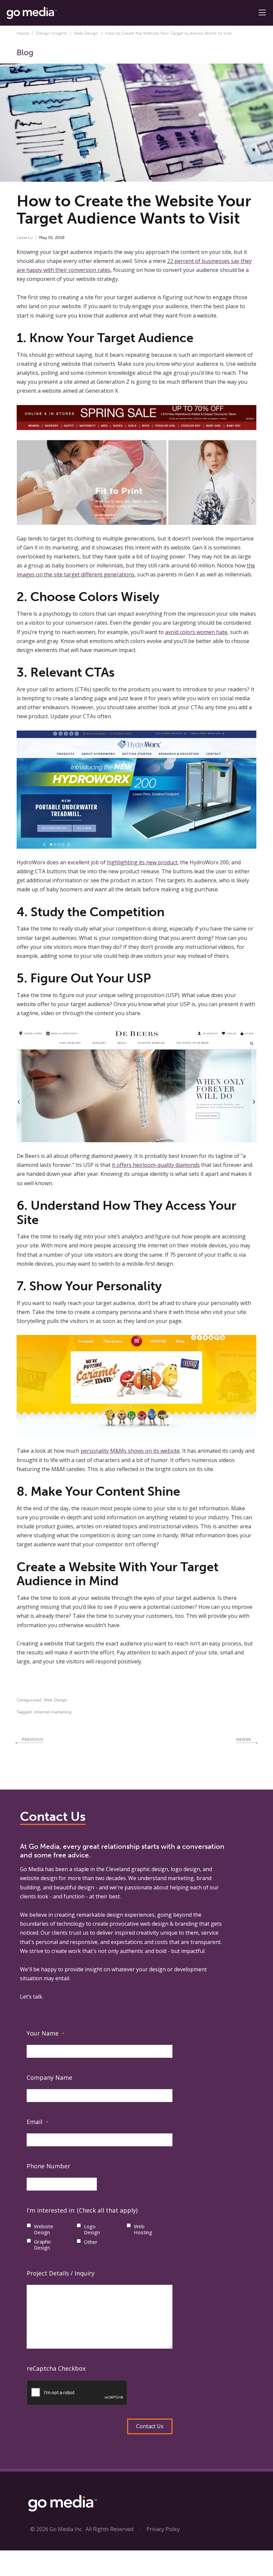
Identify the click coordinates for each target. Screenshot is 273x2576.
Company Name (49, 2077)
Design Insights (51, 33)
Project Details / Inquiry (61, 2273)
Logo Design (92, 2229)
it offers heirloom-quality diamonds (156, 1165)
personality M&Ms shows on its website (130, 1451)
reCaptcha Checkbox (56, 2368)
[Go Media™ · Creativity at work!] (32, 12)
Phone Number (48, 2166)
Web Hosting (143, 2229)
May (43, 237)
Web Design (86, 33)
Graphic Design (43, 2245)
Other (91, 2242)
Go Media (32, 1869)
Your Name (46, 2033)
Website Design (44, 2229)
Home (23, 33)
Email (37, 2122)
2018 (60, 237)
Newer (244, 1739)
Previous (33, 1739)
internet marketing (53, 1712)
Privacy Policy (163, 2529)
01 (51, 237)
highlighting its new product (142, 862)
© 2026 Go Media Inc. (57, 2529)
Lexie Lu (25, 237)
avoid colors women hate (196, 632)
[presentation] (77, 2393)
